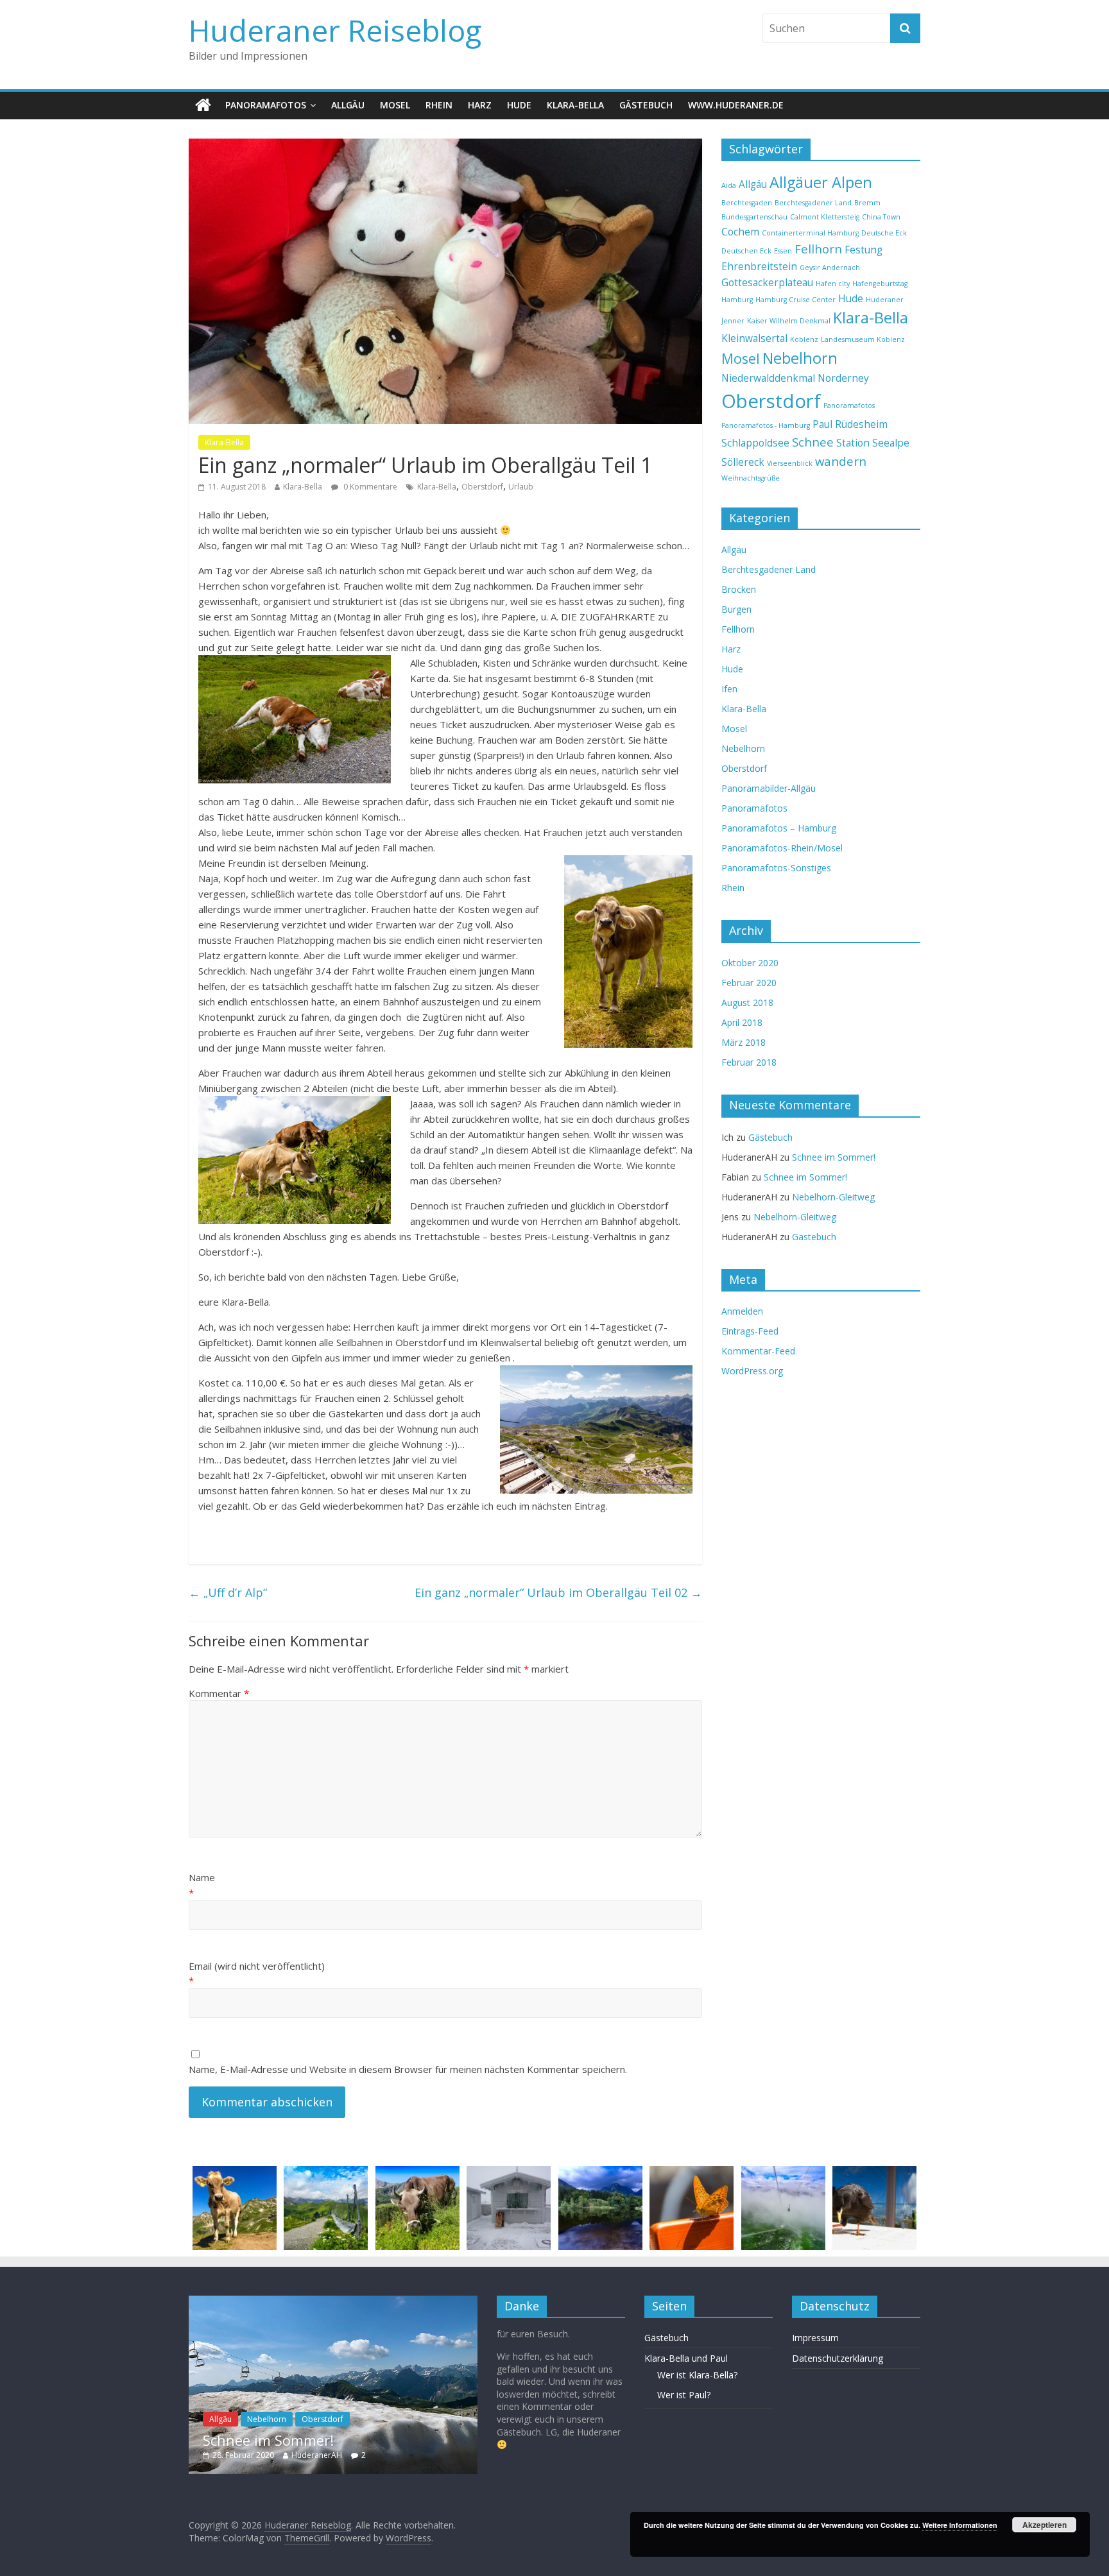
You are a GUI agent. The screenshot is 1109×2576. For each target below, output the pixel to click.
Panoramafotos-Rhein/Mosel (782, 848)
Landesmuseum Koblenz (863, 339)
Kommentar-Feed (758, 1351)
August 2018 (747, 1002)
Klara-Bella (575, 105)
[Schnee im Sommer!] (333, 2302)
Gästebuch (646, 105)
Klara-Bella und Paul (686, 2358)
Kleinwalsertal (754, 338)
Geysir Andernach (830, 268)
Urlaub (521, 487)
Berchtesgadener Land (813, 203)
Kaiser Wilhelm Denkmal (789, 321)
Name (202, 1877)
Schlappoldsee (755, 443)
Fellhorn (818, 249)
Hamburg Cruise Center (795, 300)
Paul (822, 424)
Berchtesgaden (747, 203)
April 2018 (742, 1022)
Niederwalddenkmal (768, 378)
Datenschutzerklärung (838, 2358)
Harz (480, 105)
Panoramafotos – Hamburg (779, 828)
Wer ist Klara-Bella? (697, 2375)
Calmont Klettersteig (825, 217)
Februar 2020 (749, 983)
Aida (729, 185)
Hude (519, 105)
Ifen (729, 689)
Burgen (736, 609)
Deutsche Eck (884, 233)
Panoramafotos (266, 105)
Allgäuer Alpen (821, 182)
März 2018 (744, 1042)
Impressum (815, 2338)
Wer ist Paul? (684, 2395)
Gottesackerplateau (767, 282)
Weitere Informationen (960, 2525)
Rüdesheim (861, 424)
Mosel (395, 105)
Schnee (813, 442)
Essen (783, 251)
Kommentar (219, 1693)
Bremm (867, 203)
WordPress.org (752, 1371)
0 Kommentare (369, 487)
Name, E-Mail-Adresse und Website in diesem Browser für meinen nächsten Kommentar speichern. (408, 2069)
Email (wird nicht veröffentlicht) (257, 1966)
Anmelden (742, 1311)
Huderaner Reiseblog (335, 30)
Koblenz (804, 339)
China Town (881, 217)
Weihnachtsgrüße (751, 478)
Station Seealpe (873, 443)
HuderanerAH (317, 2455)
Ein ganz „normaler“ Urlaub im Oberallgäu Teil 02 (558, 1592)
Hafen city (833, 284)
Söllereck (743, 462)
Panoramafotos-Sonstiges (776, 868)
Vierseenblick (790, 463)
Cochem (740, 232)
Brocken (739, 589)
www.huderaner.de (736, 105)
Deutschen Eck (746, 251)
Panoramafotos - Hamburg (766, 425)
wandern (841, 461)
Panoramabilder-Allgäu (769, 788)
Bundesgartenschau (754, 217)
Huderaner (885, 300)
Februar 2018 (749, 1062)
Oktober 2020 (750, 963)
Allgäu (348, 105)
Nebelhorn (800, 358)
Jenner (733, 321)
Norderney (843, 378)
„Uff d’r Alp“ (228, 1592)
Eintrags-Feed (750, 1331)
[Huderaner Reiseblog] (203, 105)
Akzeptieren (1045, 2525)
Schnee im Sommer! (834, 1157)
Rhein (439, 105)
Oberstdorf (482, 487)
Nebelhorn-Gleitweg (833, 1197)
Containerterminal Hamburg (810, 233)
